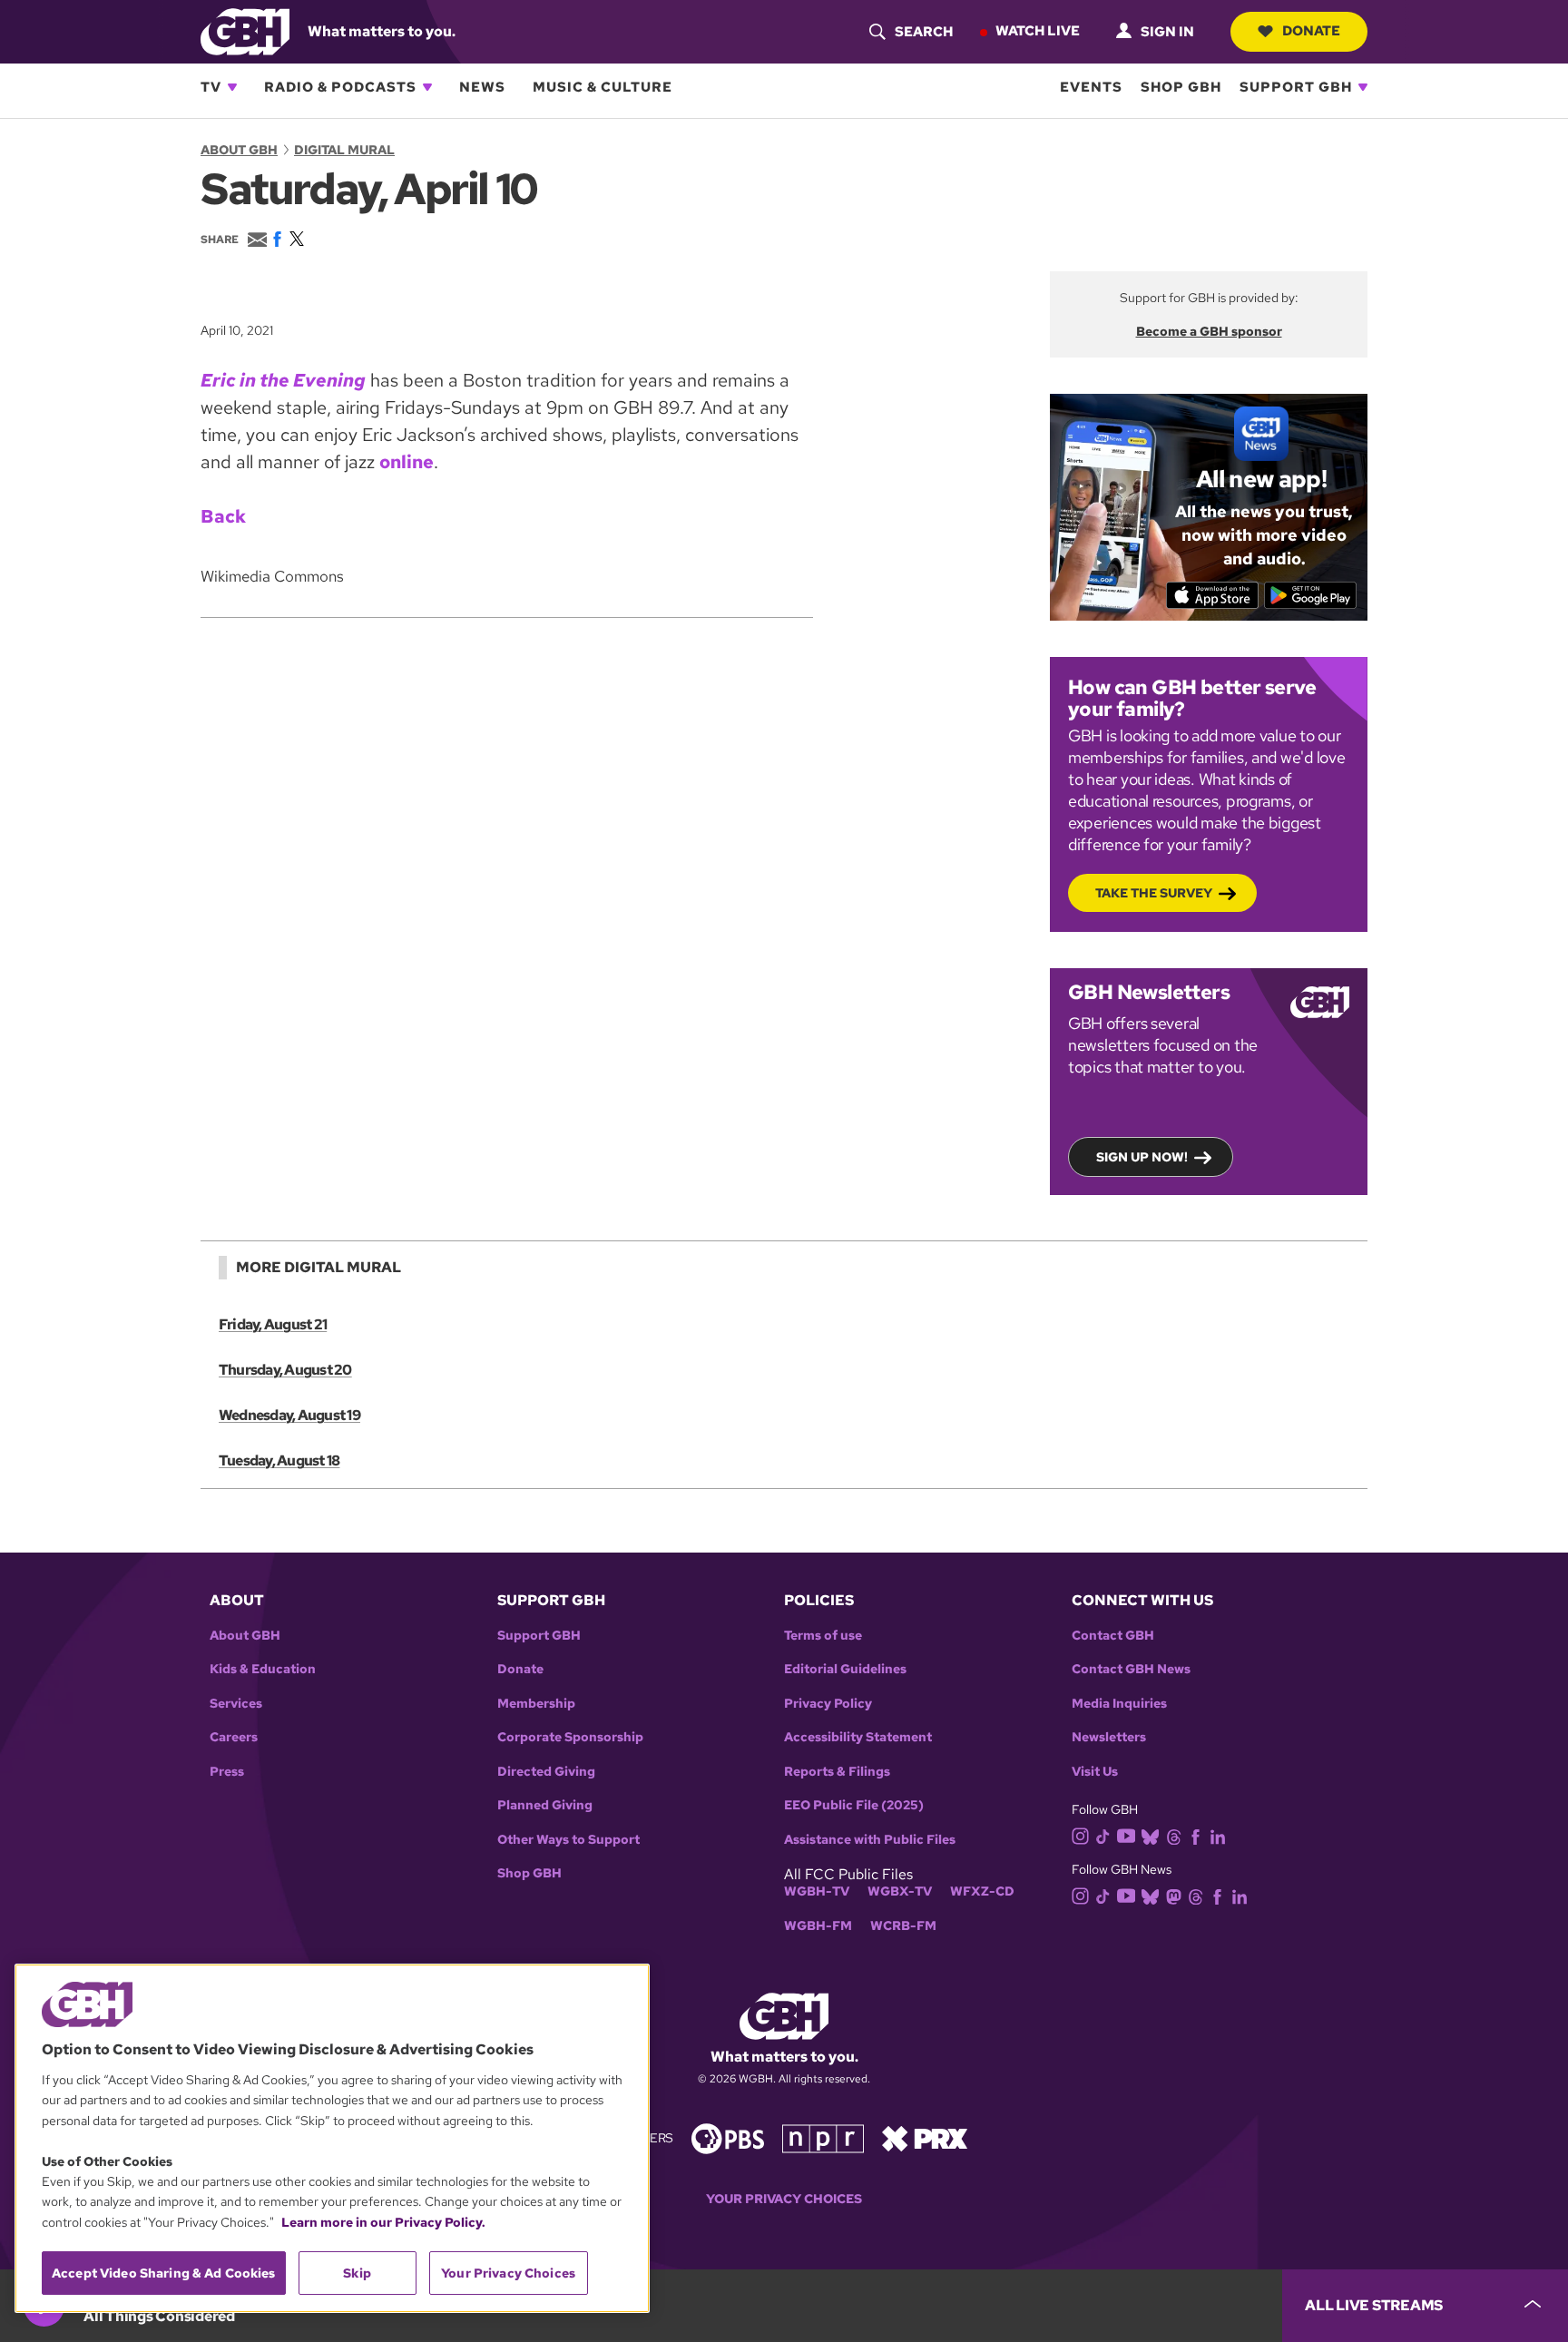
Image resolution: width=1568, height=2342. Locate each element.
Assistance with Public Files (870, 1840)
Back (223, 516)
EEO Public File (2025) (854, 1805)
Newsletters (1109, 1737)
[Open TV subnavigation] (232, 87)
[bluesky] (1150, 1836)
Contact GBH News (1131, 1669)
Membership (536, 1704)
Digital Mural (344, 150)
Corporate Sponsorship (570, 1737)
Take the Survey (1154, 893)
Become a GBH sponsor (1209, 331)
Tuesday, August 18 (279, 1460)
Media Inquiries (1119, 1704)
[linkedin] (1218, 1836)
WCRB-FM (903, 1926)
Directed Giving (546, 1772)
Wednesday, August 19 (289, 1415)
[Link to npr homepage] (823, 2137)
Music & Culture (603, 87)
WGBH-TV (817, 1891)
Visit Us (1095, 1772)
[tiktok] (1103, 1836)
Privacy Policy (828, 1704)
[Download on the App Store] (1213, 595)
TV (211, 87)
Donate (1311, 31)
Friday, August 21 (273, 1324)
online (407, 462)
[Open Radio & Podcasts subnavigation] (427, 87)
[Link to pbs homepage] (728, 2137)
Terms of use (823, 1636)
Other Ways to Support (568, 1840)
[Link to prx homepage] (925, 2137)
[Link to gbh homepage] (245, 30)
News (482, 87)
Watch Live (1038, 31)
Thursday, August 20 (285, 1370)
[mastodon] (1174, 1895)
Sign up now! (1142, 1157)
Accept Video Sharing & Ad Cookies (164, 2273)
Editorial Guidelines (845, 1669)
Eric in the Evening (283, 380)
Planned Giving (545, 1805)
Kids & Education (263, 1669)
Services (236, 1704)
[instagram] (1081, 1835)
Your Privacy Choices (784, 2199)
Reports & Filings (837, 1772)
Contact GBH (1113, 1636)
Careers (234, 1737)
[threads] (1174, 1836)
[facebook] (1196, 1836)
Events (1091, 87)
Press (227, 1772)
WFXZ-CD (982, 1891)
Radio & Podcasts (340, 87)
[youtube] (1126, 1834)
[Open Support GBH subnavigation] (1363, 87)
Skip (357, 2273)
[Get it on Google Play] (1311, 595)
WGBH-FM (818, 1926)
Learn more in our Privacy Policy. (383, 2222)
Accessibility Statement (858, 1737)
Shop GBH (1181, 87)
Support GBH (1296, 87)
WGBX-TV (900, 1891)
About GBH (239, 150)
